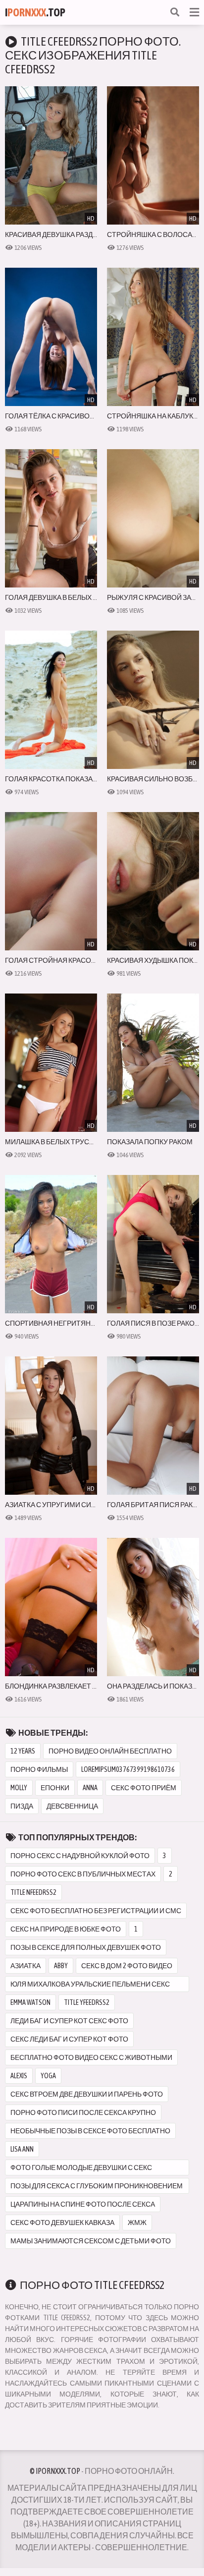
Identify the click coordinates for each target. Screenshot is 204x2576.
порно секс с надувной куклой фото (80, 1856)
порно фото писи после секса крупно (83, 2112)
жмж (137, 2223)
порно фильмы (39, 1769)
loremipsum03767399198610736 (128, 1769)
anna (90, 1788)
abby (61, 1966)
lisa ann (22, 2149)
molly (19, 1788)
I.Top (35, 12)
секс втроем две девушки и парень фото (87, 2094)
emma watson (30, 2002)
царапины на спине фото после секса (83, 2204)
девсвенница (72, 1806)
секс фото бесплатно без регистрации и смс (96, 1911)
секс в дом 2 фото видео (127, 1966)
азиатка (25, 1966)
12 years (23, 1751)
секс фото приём (144, 1788)
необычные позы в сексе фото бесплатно (90, 2131)
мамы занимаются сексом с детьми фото (91, 2241)
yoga (48, 2076)
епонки (55, 1788)
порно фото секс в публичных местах (83, 1874)
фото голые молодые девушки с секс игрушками (81, 2169)
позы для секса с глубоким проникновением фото (97, 2188)
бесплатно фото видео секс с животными (91, 2057)
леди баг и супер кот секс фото (69, 2021)
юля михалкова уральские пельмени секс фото (90, 1986)
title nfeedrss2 (33, 1892)
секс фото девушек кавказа (62, 2223)
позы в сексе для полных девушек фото (86, 1947)
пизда (22, 1806)
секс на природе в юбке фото (66, 1929)
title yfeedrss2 (87, 2002)
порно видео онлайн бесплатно (110, 1751)
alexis (19, 2076)
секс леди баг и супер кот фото (69, 2039)
